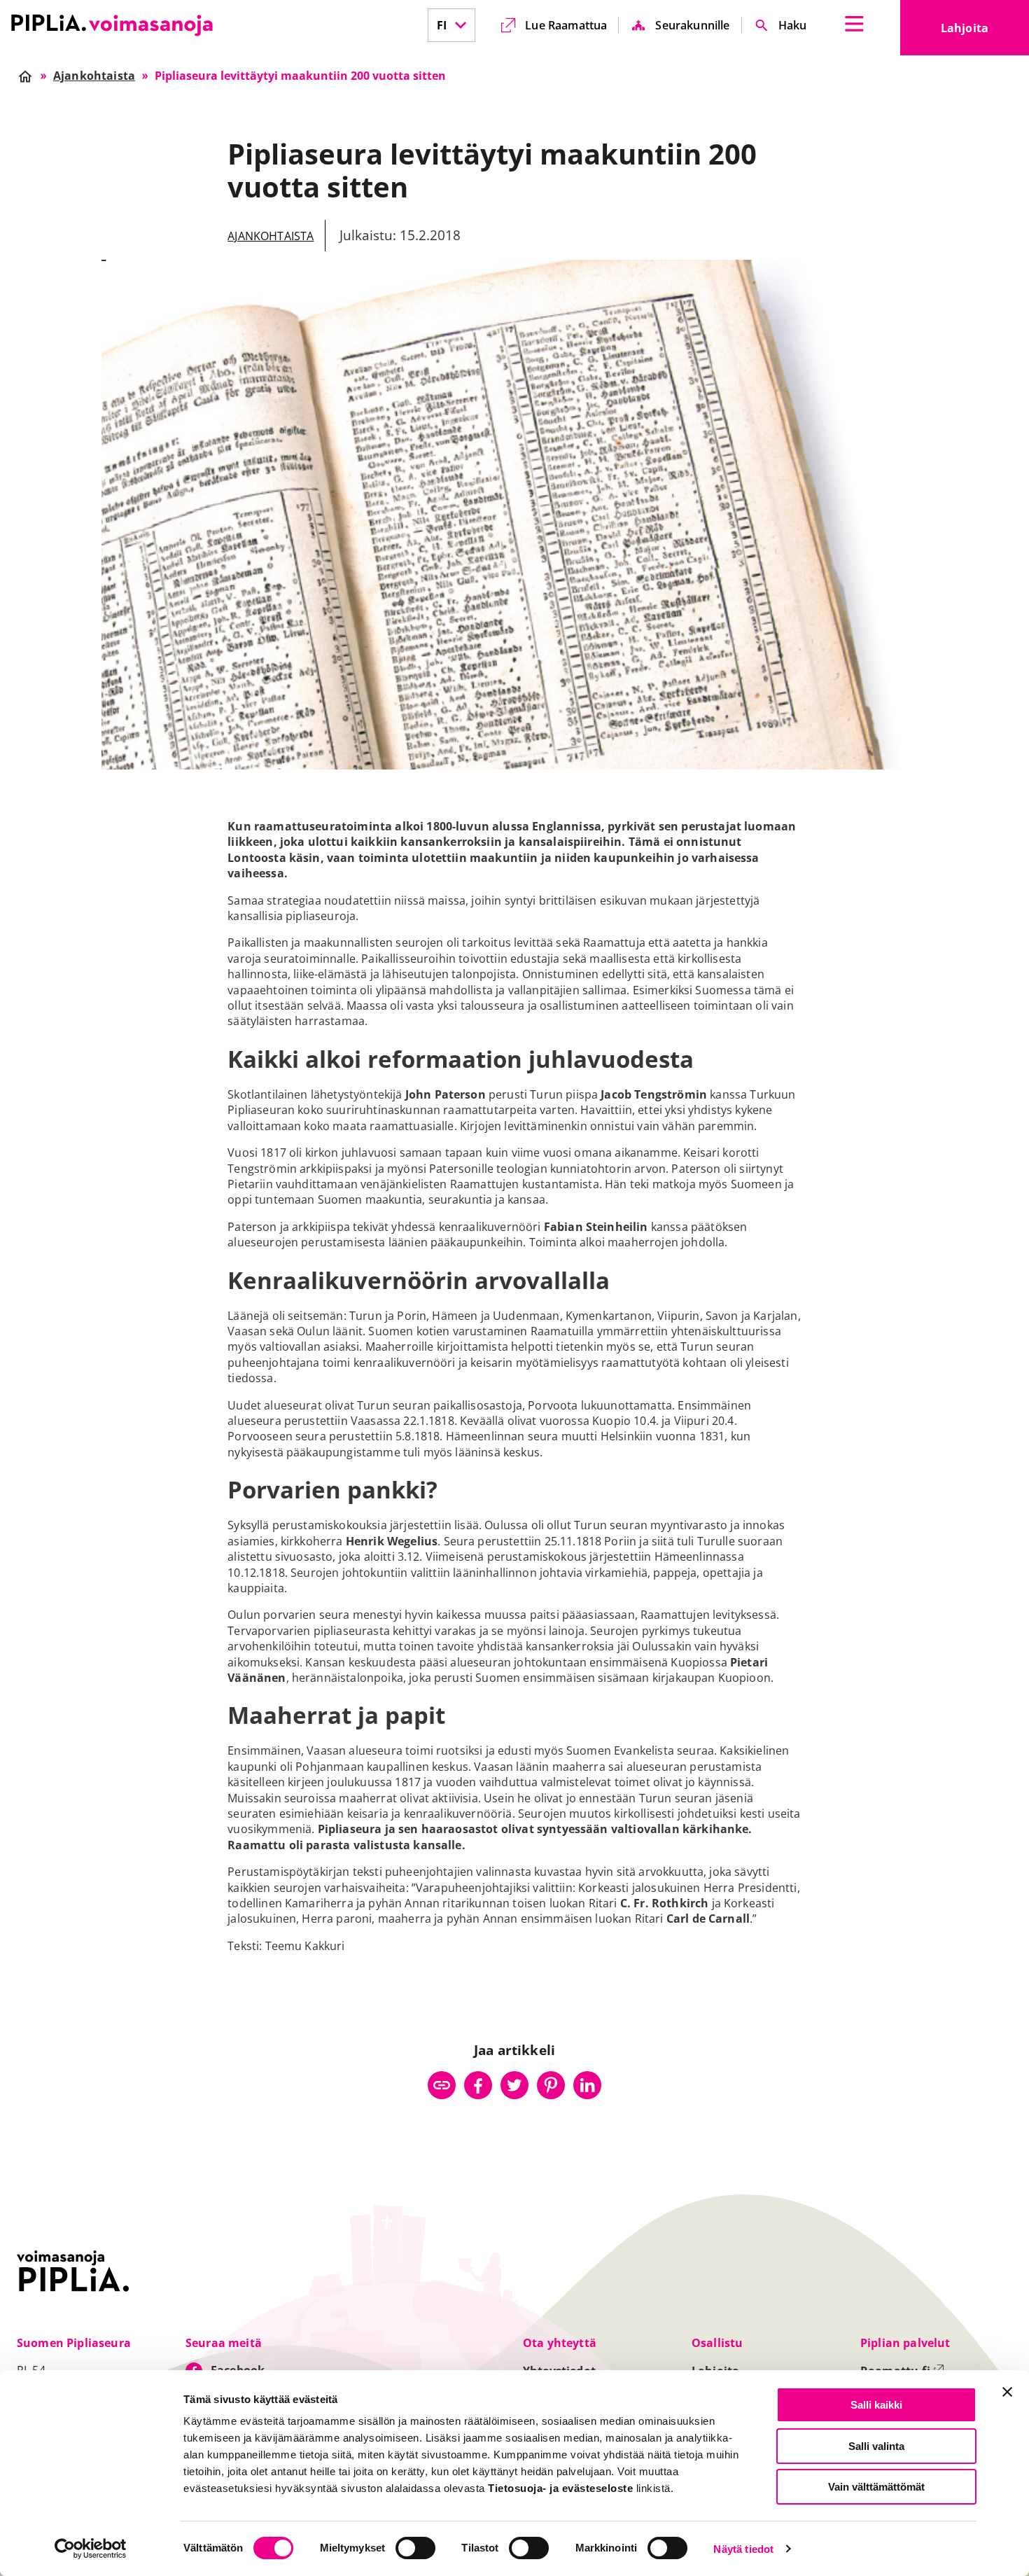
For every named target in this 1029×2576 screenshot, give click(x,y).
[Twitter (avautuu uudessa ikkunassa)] (514, 2085)
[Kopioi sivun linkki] (442, 2085)
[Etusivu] (112, 25)
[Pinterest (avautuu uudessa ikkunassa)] (551, 2085)
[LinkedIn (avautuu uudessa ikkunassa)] (587, 2085)
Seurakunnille (692, 25)
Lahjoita (985, 32)
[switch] (415, 2548)
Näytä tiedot (743, 2549)
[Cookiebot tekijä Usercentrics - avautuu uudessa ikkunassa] (91, 2549)
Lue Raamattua (566, 25)
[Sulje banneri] (1007, 2392)
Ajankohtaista (271, 236)
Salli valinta (876, 2446)
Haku (793, 25)
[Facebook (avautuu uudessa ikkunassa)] (478, 2085)
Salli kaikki (876, 2405)
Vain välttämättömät (876, 2487)
